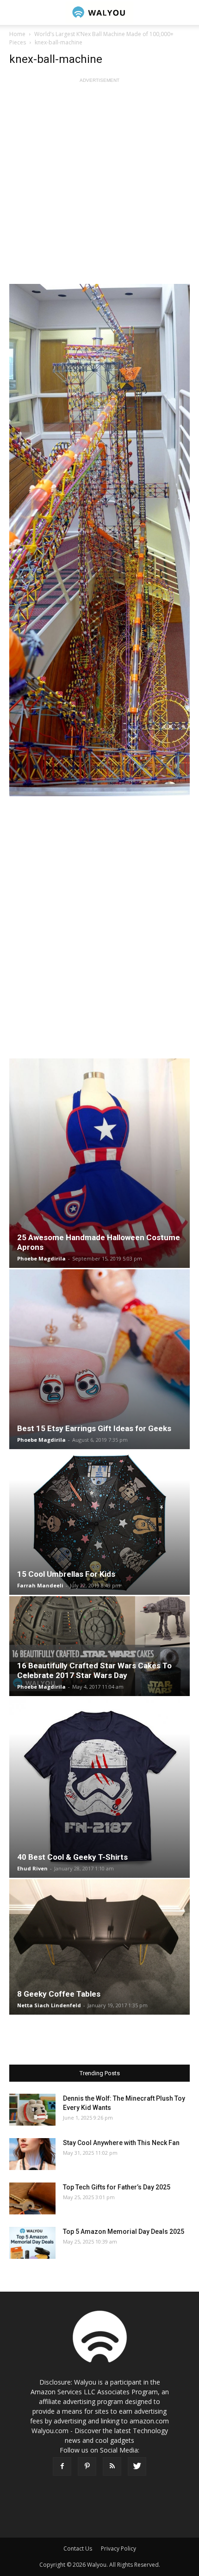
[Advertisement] (99, 184)
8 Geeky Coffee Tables (59, 1994)
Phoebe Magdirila (41, 1258)
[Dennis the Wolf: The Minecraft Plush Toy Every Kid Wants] (32, 2110)
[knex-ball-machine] (99, 540)
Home (17, 34)
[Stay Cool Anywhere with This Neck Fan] (32, 2154)
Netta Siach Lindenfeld (49, 2005)
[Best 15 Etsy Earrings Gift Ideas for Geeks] (99, 1359)
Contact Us (78, 2548)
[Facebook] (62, 2466)
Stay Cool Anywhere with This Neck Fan (121, 2143)
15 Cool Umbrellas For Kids (66, 1574)
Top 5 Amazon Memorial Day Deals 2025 (124, 2232)
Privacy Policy (118, 2548)
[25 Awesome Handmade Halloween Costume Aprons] (99, 1163)
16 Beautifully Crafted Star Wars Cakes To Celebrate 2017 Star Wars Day (94, 1670)
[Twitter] (137, 2466)
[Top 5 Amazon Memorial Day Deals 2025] (32, 2243)
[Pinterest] (87, 2466)
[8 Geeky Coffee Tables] (99, 1947)
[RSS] (112, 2466)
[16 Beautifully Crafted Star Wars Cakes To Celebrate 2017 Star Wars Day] (99, 1646)
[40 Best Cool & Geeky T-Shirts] (99, 1788)
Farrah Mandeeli (40, 1585)
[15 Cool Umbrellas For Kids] (99, 1523)
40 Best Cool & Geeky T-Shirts (72, 1857)
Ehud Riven (32, 1868)
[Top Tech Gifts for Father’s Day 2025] (32, 2198)
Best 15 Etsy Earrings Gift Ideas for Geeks (94, 1428)
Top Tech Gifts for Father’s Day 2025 (117, 2187)
